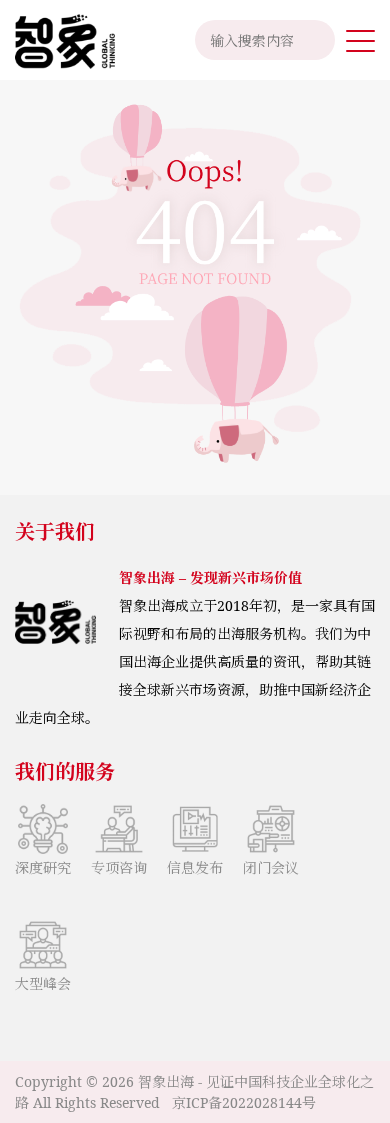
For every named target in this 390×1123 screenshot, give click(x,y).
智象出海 (166, 1081)
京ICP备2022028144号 (244, 1102)
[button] (360, 40)
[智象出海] (57, 40)
